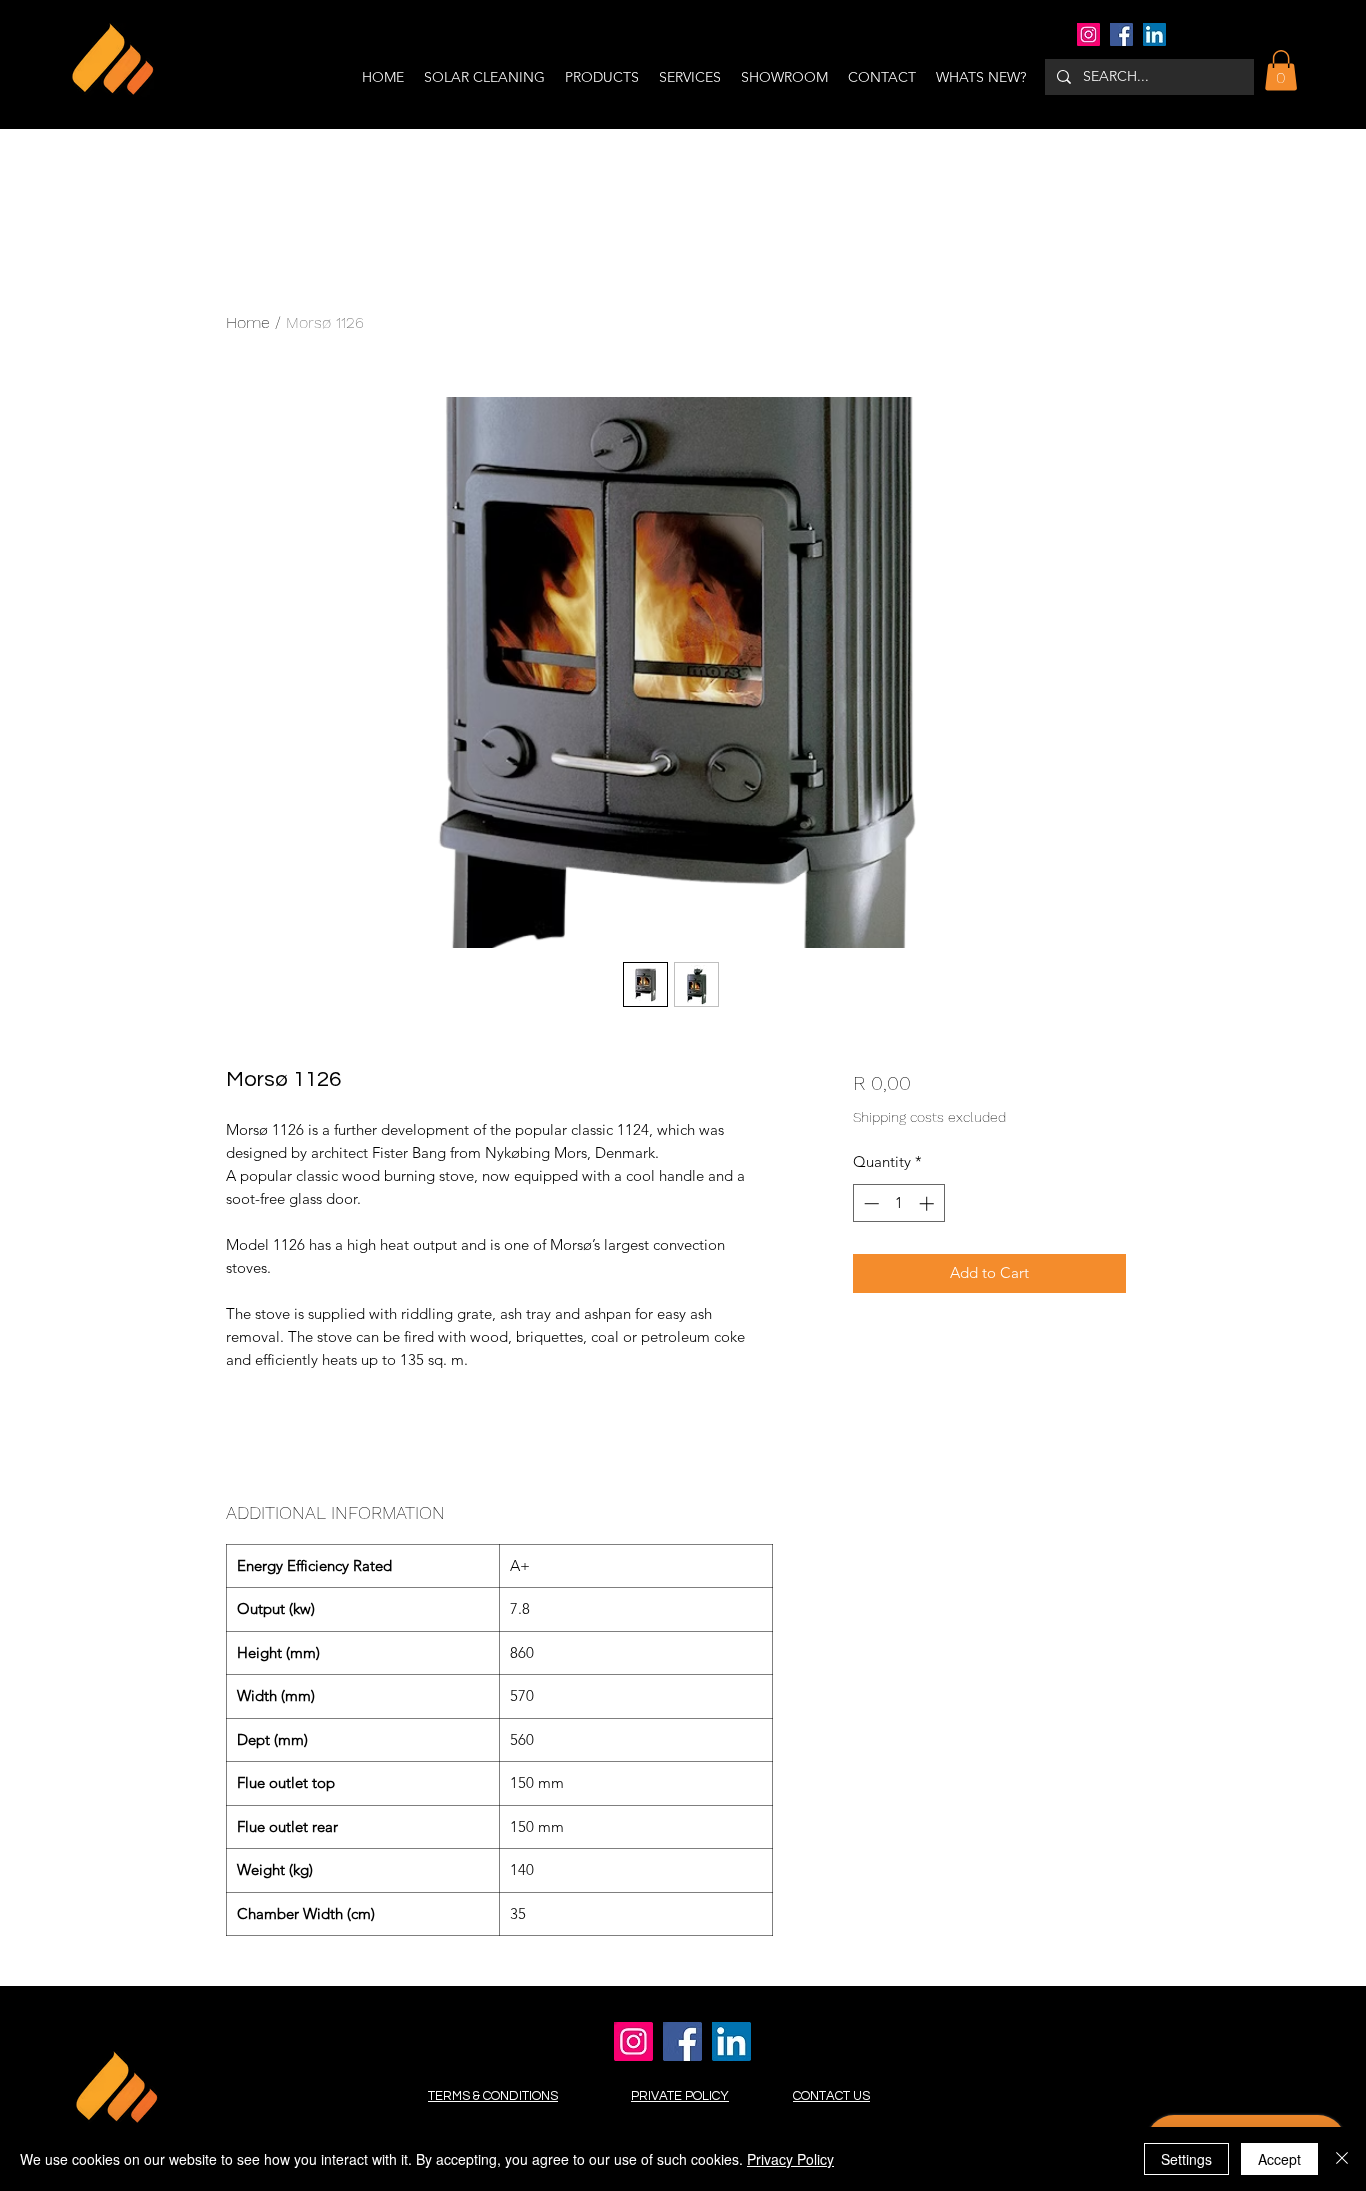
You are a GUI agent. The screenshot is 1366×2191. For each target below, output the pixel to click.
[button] (1281, 70)
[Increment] (928, 1203)
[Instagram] (1088, 34)
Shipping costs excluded (929, 1117)
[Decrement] (869, 1203)
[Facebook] (1121, 34)
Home (248, 322)
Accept (1279, 2159)
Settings (1186, 2159)
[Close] (1342, 2159)
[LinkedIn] (1154, 34)
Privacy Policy (790, 2159)
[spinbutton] (898, 1203)
